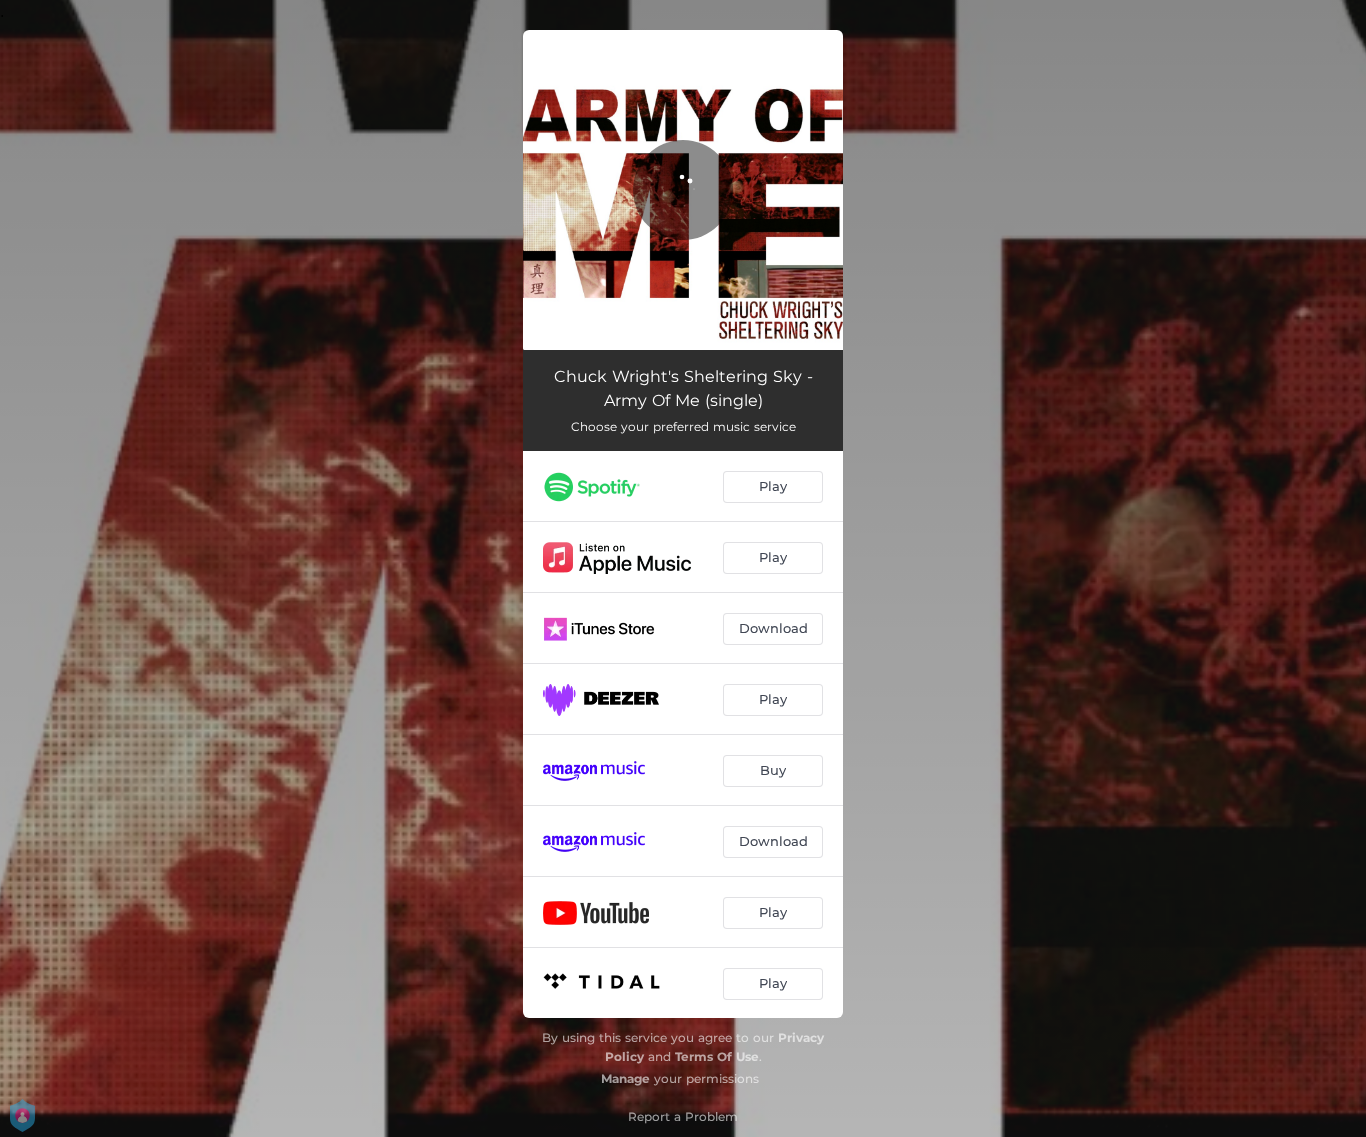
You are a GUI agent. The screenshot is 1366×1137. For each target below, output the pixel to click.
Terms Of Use (717, 1056)
